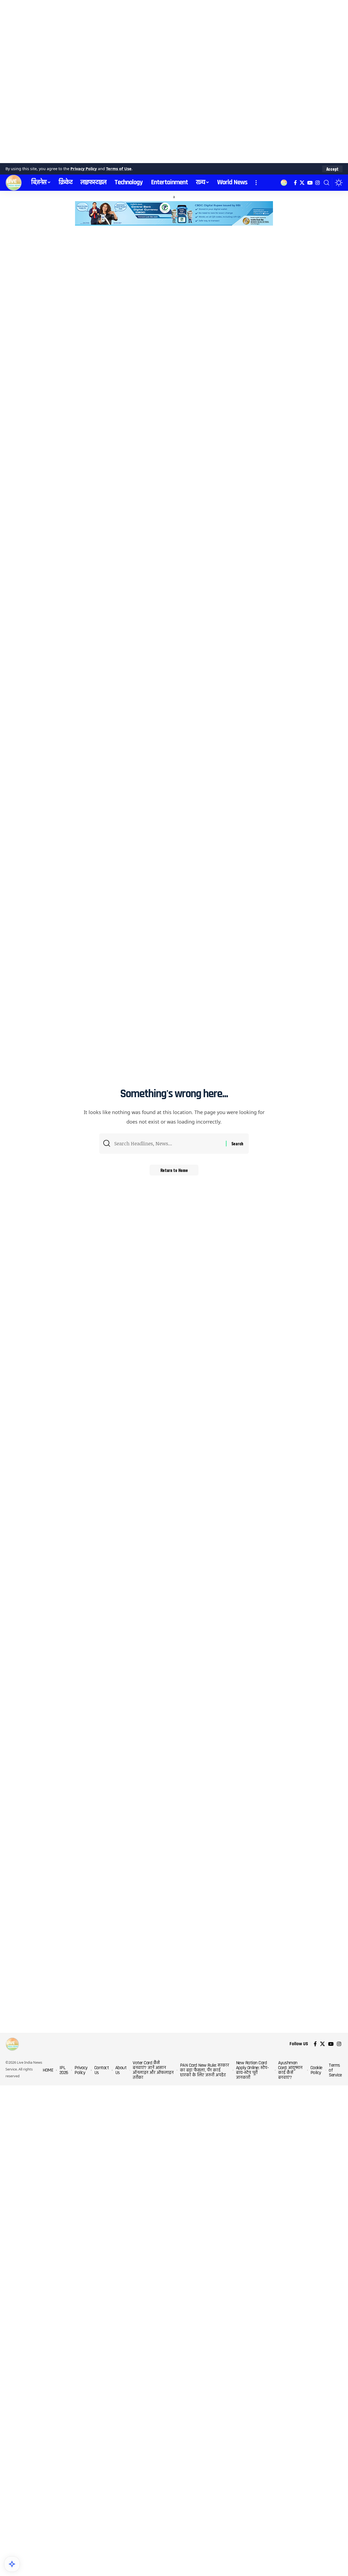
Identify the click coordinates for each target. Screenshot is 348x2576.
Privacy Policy (84, 169)
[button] (332, 169)
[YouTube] (310, 183)
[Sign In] (284, 183)
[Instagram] (318, 183)
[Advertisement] (163, 82)
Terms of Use (119, 169)
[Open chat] (12, 2564)
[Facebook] (295, 183)
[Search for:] (168, 1144)
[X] (302, 183)
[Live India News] (14, 183)
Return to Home (174, 1170)
